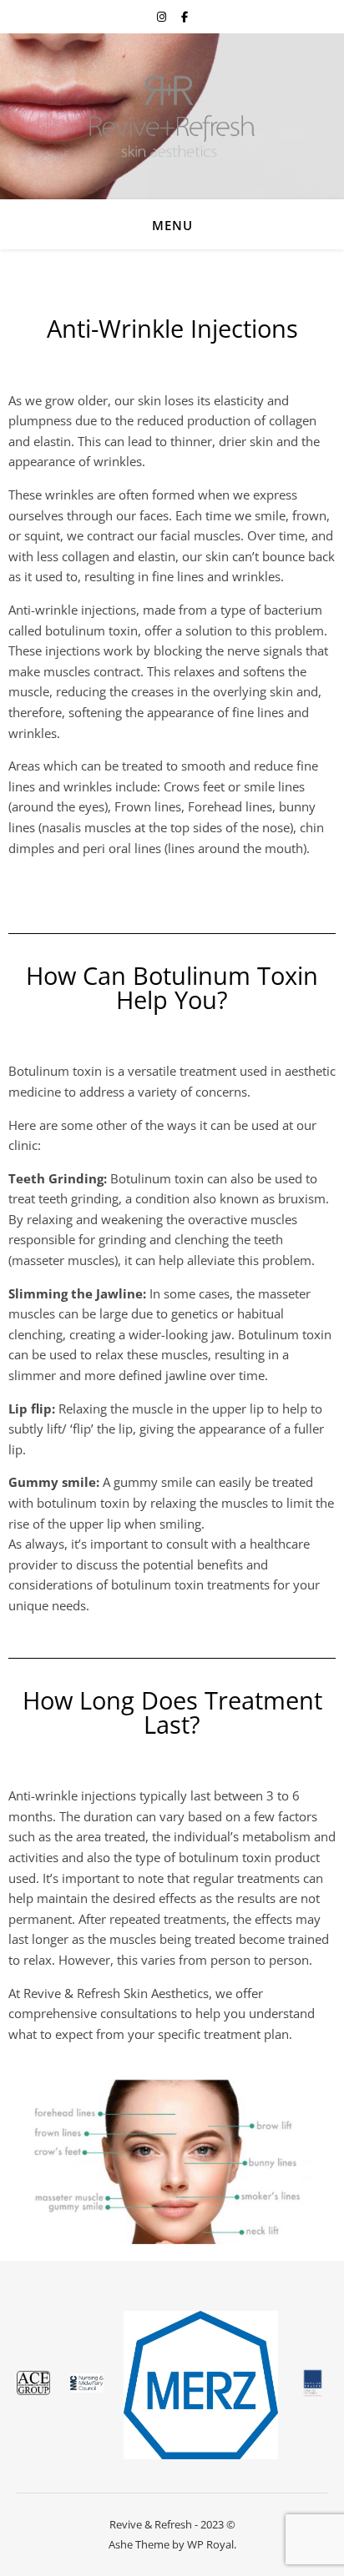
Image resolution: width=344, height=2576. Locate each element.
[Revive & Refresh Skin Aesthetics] (172, 116)
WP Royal (210, 2544)
